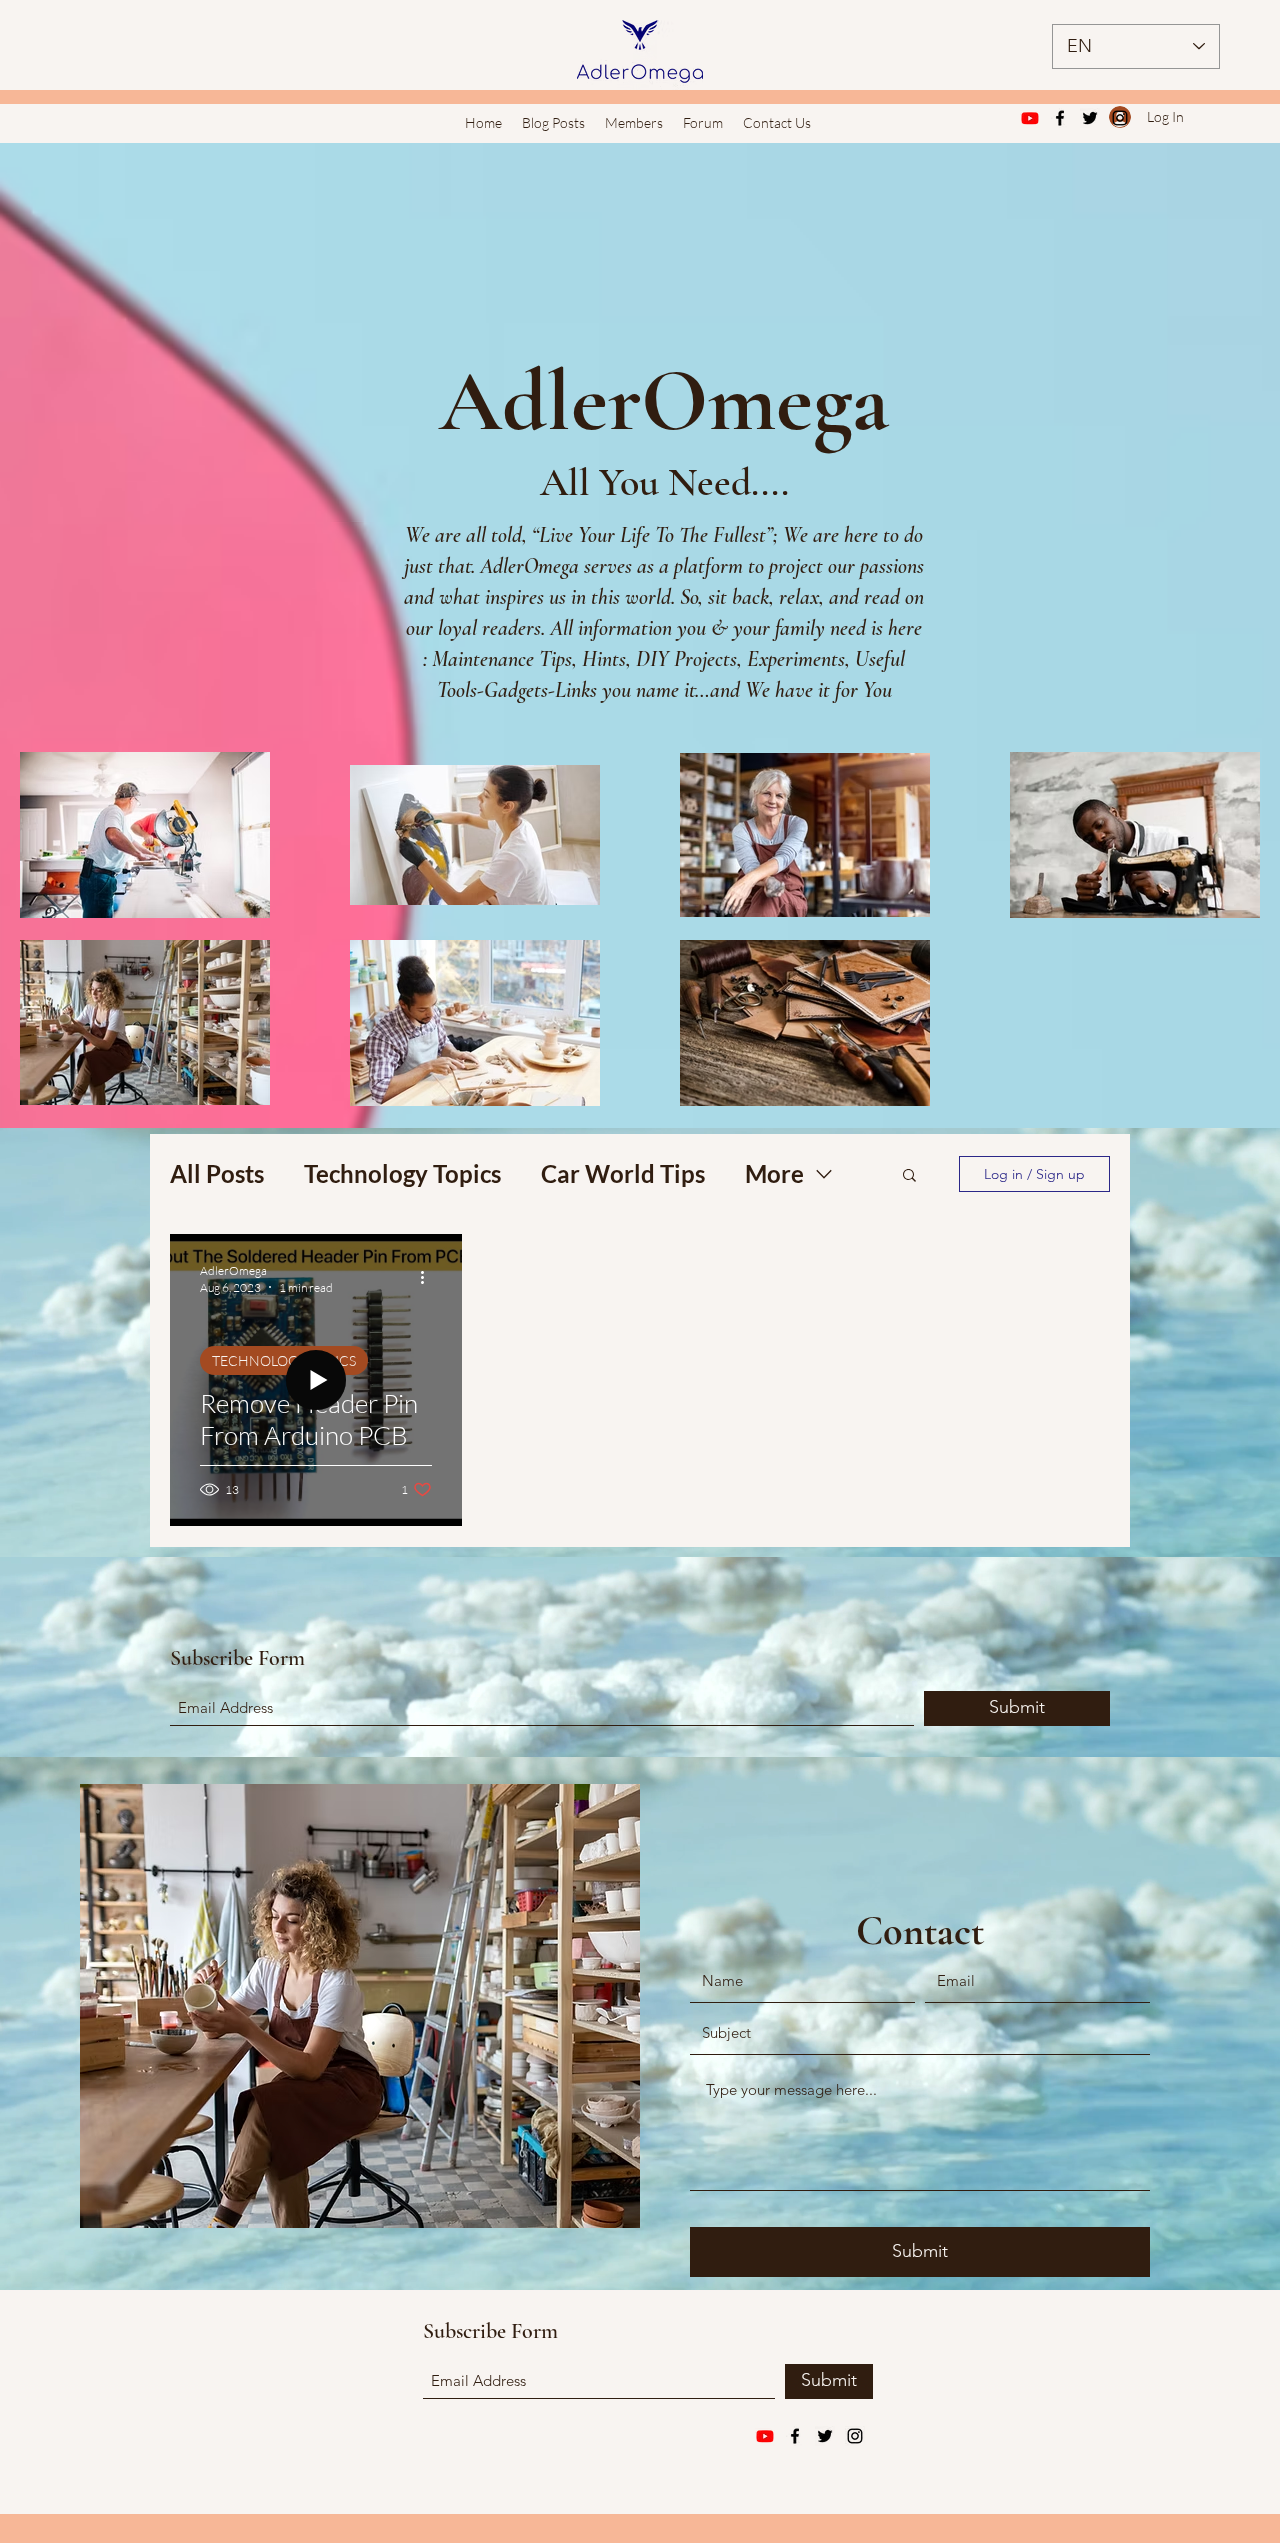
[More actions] (429, 1278)
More (774, 1173)
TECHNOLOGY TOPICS (284, 1360)
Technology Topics (402, 1173)
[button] (909, 1176)
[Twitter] (1090, 118)
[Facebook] (1060, 118)
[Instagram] (1120, 118)
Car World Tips (623, 1173)
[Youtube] (1030, 118)
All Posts (217, 1173)
